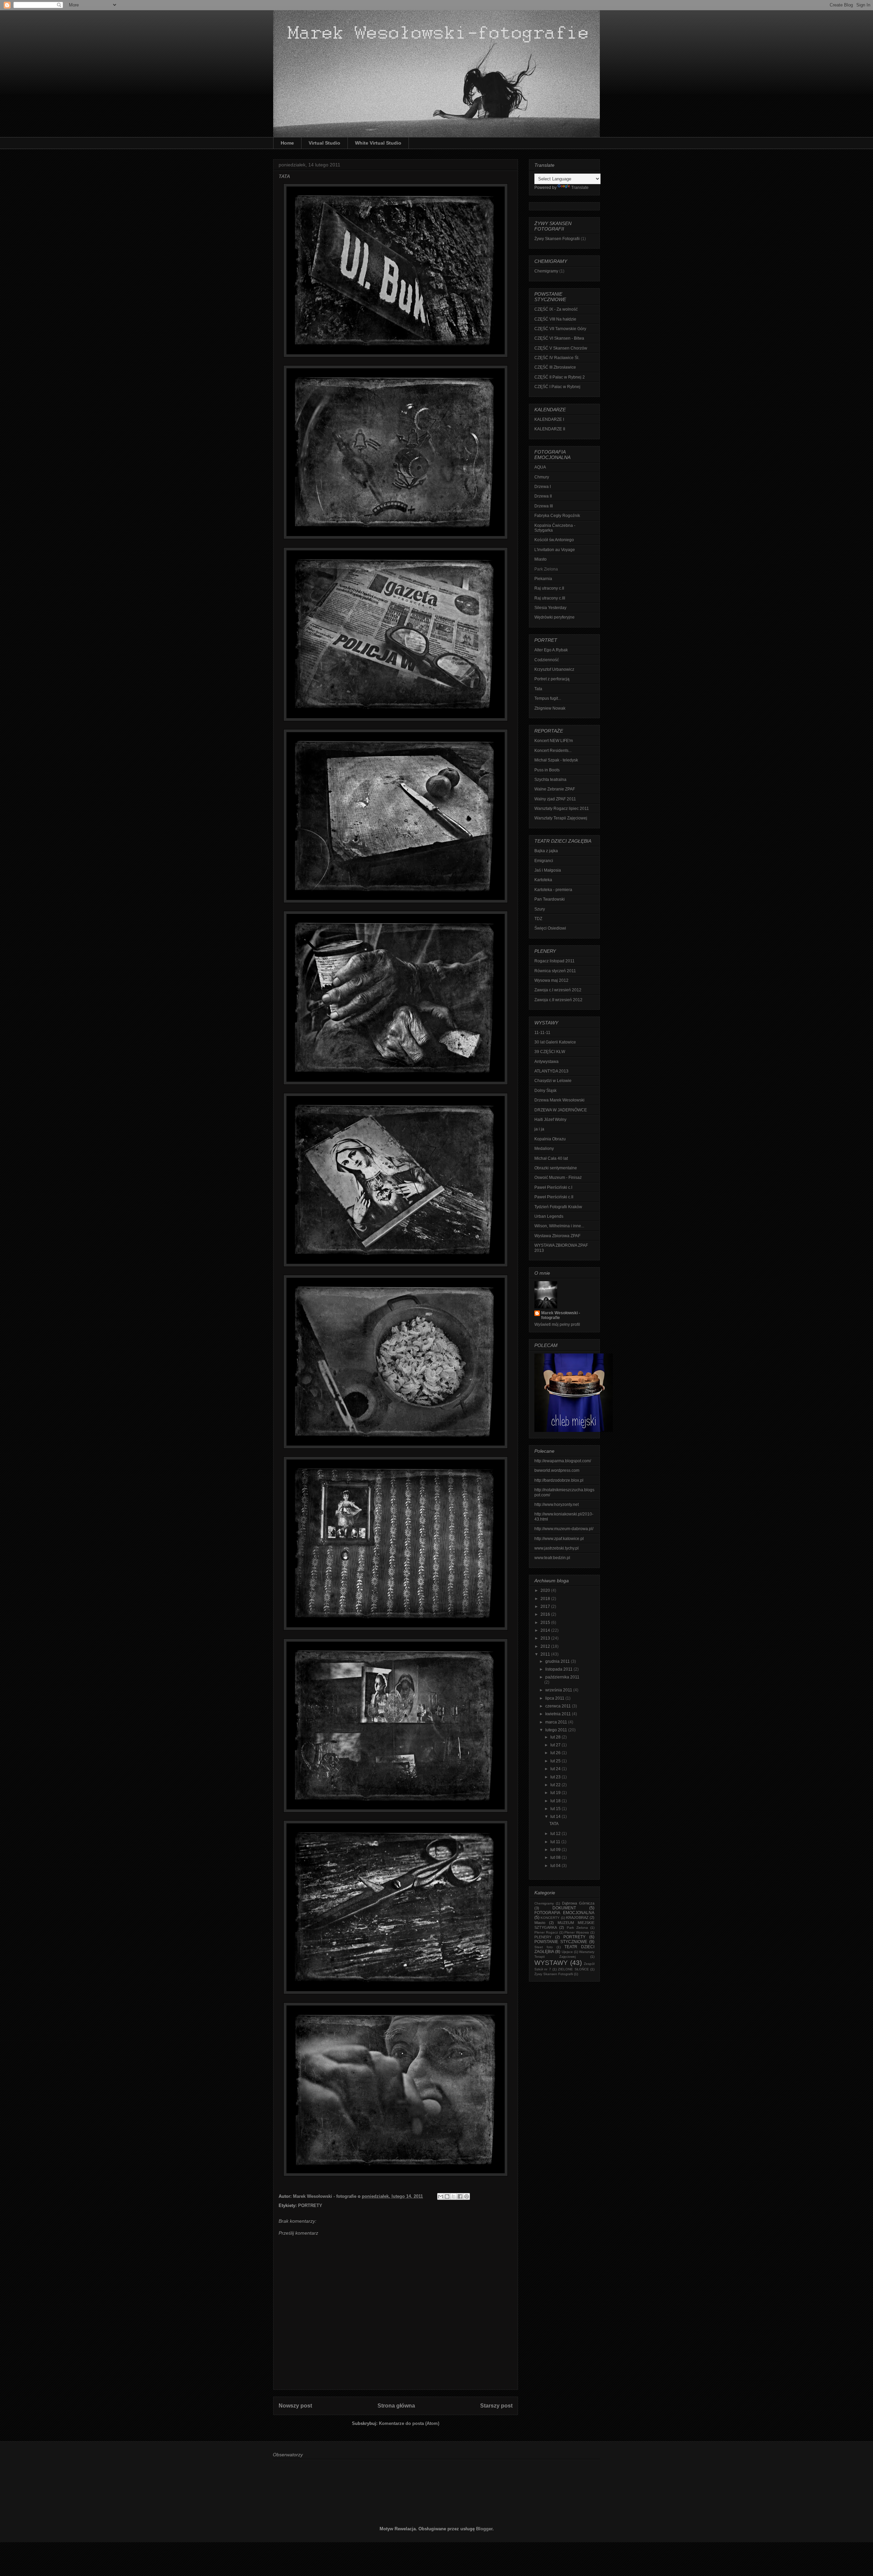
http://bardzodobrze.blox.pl (559, 1480)
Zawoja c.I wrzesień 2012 (558, 990)
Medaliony (544, 1149)
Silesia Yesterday (550, 608)
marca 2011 (557, 1722)
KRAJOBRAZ (577, 1918)
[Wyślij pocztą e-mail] (441, 2196)
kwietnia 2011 (559, 1714)
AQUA (540, 467)
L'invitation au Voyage (555, 550)
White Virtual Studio (378, 143)
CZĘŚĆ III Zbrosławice (555, 367)
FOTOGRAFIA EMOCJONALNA (564, 1913)
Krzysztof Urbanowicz (554, 669)
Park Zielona (577, 1928)
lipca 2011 (555, 1698)
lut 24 (556, 1769)
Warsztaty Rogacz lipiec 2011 (562, 809)
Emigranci (544, 861)
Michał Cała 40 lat (551, 1158)
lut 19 (556, 1793)
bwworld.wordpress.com (557, 1470)
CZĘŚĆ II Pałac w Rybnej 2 (560, 377)
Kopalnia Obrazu (550, 1139)
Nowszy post (295, 2406)
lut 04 (556, 1866)
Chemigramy (546, 271)
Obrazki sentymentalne (556, 1168)
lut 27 (556, 1745)
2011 (546, 1654)
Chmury (542, 477)
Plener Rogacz (546, 1932)
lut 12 (556, 1834)
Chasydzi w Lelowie (553, 1081)
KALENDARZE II (550, 429)
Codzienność (547, 660)
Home (287, 143)
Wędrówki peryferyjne (554, 617)
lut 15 (556, 1809)
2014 (546, 1630)
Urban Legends (549, 1216)
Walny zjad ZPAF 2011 (555, 799)
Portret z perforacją (552, 679)
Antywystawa (546, 1062)
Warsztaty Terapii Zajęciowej (561, 818)
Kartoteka (543, 880)
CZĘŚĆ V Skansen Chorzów (561, 348)
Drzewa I (543, 487)
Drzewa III (544, 506)
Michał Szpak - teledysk (556, 760)
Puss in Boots (547, 770)
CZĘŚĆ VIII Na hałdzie (555, 319)
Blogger (484, 2529)
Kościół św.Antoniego (554, 540)
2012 (546, 1646)
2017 (546, 1607)
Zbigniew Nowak (550, 708)
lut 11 (556, 1842)
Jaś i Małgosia (548, 870)
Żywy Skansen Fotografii (557, 239)
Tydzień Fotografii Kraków (558, 1207)
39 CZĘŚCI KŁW (550, 1052)
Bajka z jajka (546, 851)
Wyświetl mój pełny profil (557, 1324)
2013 (546, 1638)
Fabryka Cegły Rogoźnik (557, 516)
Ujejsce (567, 1952)
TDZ (538, 919)
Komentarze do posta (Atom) (409, 2423)
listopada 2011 (559, 1669)
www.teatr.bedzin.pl (552, 1558)
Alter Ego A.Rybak (551, 650)
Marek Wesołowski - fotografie (561, 1315)
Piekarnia (543, 579)
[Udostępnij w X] (454, 2196)
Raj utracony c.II (549, 588)
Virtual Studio (324, 143)
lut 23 (556, 1777)
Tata (538, 689)
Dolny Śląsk (545, 1091)
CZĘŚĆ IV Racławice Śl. (557, 358)
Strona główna (396, 2406)
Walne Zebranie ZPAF (555, 789)
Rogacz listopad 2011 (554, 961)
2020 (546, 1590)
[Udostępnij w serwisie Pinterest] (467, 2196)
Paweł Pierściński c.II (554, 1197)
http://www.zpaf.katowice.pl (559, 1539)
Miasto (541, 559)
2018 (546, 1599)
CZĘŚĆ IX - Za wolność (556, 309)
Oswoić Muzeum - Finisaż (558, 1178)
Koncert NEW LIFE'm (554, 741)
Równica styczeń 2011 (555, 971)
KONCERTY (550, 1918)
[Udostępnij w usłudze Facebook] (460, 2196)
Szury (540, 909)
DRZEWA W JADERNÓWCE (561, 1110)
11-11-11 (542, 1033)
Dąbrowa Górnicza (578, 1903)
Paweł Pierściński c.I (553, 1187)
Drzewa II (543, 496)
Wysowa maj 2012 (551, 980)
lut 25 (556, 1761)
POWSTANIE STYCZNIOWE (561, 1942)
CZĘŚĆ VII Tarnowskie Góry (560, 329)
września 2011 (559, 1690)
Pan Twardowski (550, 899)
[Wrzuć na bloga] (447, 2196)
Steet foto (544, 1947)
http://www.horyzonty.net (557, 1505)
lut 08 (556, 1857)
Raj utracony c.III (550, 598)
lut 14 (556, 1817)
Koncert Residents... (553, 751)
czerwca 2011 (559, 1706)
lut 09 (556, 1850)
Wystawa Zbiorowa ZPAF (557, 1236)
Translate (580, 188)
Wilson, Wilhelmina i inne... (559, 1226)
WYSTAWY (551, 1963)
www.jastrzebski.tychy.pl (557, 1548)
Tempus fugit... (548, 698)
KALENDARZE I (549, 419)
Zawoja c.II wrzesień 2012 (558, 1000)
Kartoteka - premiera (553, 890)
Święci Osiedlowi (550, 928)
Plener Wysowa (577, 1932)
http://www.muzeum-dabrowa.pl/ (564, 1529)
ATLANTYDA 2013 (551, 1071)
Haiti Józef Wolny (550, 1120)
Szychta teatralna (550, 780)
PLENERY (543, 1937)
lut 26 (556, 1753)
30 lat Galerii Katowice (555, 1042)
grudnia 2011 (558, 1661)
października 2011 (562, 1677)
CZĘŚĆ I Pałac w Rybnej (557, 387)
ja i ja (539, 1129)
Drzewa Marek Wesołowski (559, 1100)
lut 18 (556, 1801)
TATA (554, 1824)
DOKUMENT (564, 1908)
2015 (546, 1623)
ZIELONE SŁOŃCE (573, 1969)
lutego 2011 (557, 1730)
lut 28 (556, 1737)
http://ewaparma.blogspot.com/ (563, 1461)
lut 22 (556, 1785)
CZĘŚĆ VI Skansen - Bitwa (559, 338)
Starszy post (496, 2406)
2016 (546, 1614)
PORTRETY (310, 2205)
